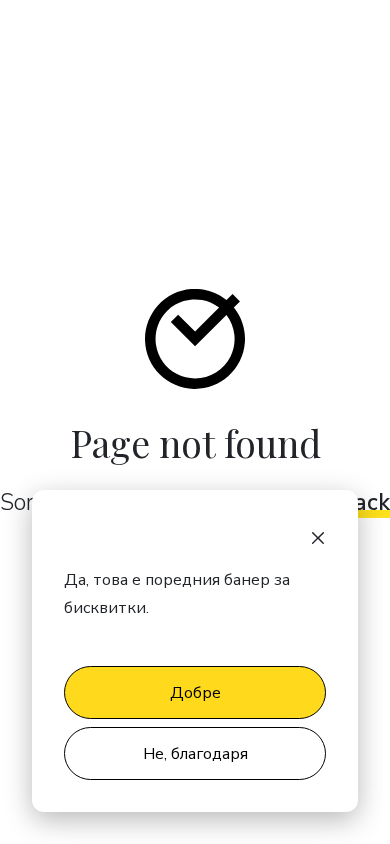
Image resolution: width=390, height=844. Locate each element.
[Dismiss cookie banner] (318, 536)
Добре (195, 693)
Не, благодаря (195, 754)
